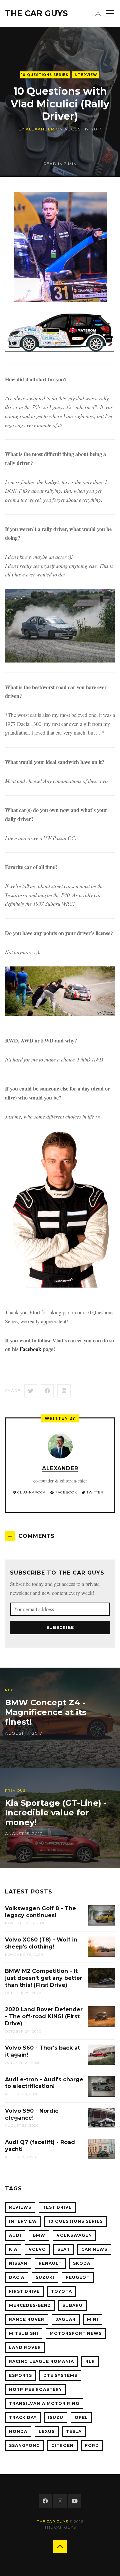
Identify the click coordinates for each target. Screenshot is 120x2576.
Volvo (37, 2249)
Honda (18, 2431)
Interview (85, 75)
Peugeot (78, 2277)
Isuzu (56, 2417)
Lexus (47, 2431)
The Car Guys (36, 13)
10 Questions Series (45, 75)
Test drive (57, 2207)
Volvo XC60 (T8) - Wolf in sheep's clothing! (41, 1943)
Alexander (40, 129)
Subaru (72, 2305)
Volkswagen (74, 2235)
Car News (94, 2249)
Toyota (61, 2291)
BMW (39, 2235)
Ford (92, 2445)
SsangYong (24, 2445)
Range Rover (27, 2319)
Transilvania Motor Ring (44, 2403)
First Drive (24, 2291)
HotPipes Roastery (35, 2389)
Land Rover (25, 2347)
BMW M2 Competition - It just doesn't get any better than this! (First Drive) (44, 1978)
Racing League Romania (41, 2361)
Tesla (74, 2431)
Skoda (82, 2263)
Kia (13, 2249)
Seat (64, 2249)
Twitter (95, 1492)
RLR (90, 2361)
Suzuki (45, 2277)
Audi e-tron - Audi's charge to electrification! (44, 2083)
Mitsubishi (24, 2333)
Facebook (30, 1349)
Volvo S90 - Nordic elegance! (32, 2114)
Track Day (23, 2417)
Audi (15, 2235)
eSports (20, 2375)
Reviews (20, 2207)
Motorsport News (76, 2333)
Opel (81, 2417)
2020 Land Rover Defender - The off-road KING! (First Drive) (44, 2016)
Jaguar (66, 2319)
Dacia (17, 2277)
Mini (93, 2319)
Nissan (18, 2263)
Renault (50, 2263)
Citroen (62, 2445)
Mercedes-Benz (30, 2305)
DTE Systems (60, 2375)
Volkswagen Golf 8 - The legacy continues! (40, 1912)
